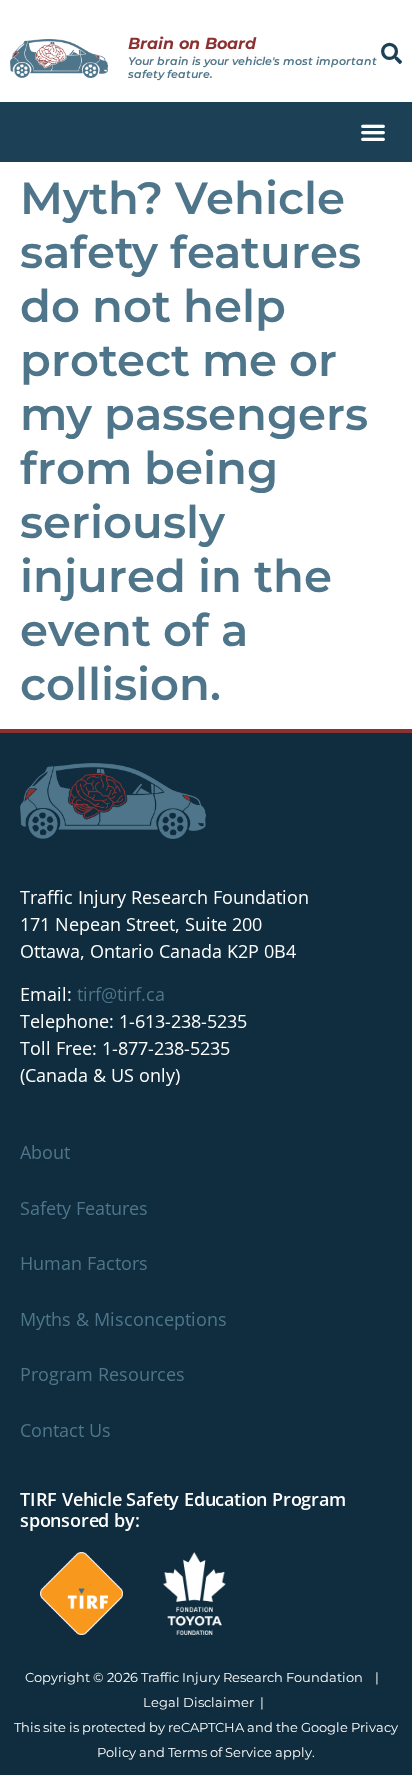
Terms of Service (220, 1752)
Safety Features (84, 1208)
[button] (391, 53)
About (45, 1152)
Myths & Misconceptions (123, 1319)
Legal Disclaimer (198, 1702)
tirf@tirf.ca (121, 994)
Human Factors (84, 1263)
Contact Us (65, 1430)
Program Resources (102, 1374)
